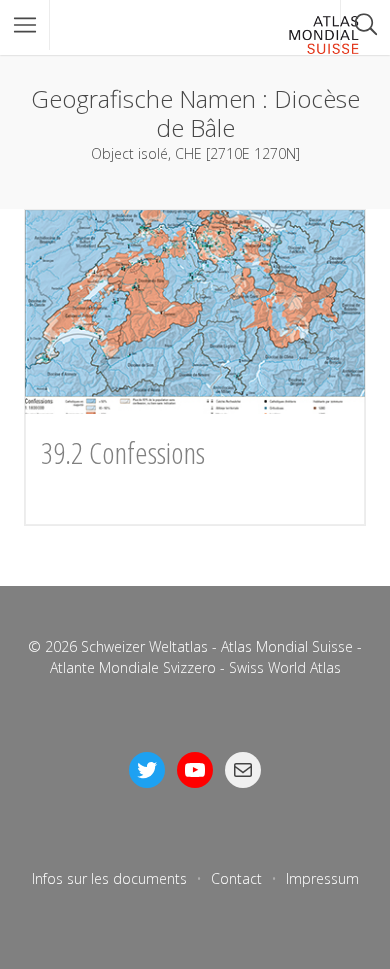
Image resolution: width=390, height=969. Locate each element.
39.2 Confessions (123, 452)
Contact (236, 878)
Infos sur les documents (109, 878)
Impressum (322, 878)
